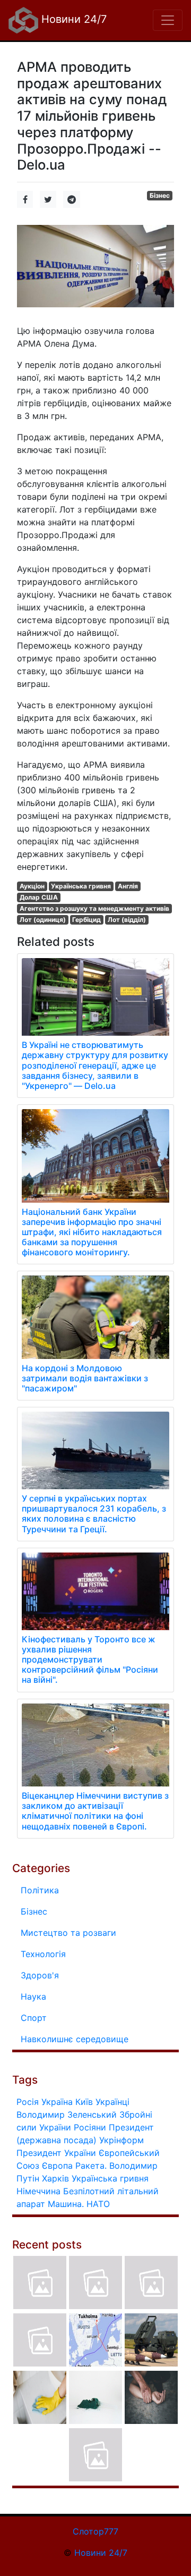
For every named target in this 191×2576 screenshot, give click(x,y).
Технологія (43, 1954)
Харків (55, 2178)
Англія (128, 886)
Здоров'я (40, 1975)
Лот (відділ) (127, 920)
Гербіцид (86, 920)
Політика (40, 1890)
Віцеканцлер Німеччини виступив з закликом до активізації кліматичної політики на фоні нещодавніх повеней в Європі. (95, 1811)
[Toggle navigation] (168, 20)
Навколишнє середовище (75, 2039)
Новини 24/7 (72, 19)
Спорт (34, 2018)
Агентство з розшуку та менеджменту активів (94, 908)
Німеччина (38, 2191)
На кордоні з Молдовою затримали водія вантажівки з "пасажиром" (85, 1378)
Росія (28, 2102)
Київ (84, 2102)
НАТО (98, 2204)
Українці (112, 2102)
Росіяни (90, 2127)
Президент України (56, 2153)
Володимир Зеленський (67, 2114)
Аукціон (32, 886)
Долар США (39, 897)
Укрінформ (121, 2140)
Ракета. (91, 2166)
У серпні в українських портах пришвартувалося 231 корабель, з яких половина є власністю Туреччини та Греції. (94, 1514)
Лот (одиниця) (43, 920)
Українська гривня (81, 886)
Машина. (66, 2204)
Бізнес (160, 195)
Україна (57, 2102)
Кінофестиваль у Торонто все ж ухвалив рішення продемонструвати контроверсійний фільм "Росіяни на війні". (90, 1660)
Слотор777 (95, 2531)
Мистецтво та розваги (68, 1933)
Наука (33, 1996)
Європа (57, 2166)
